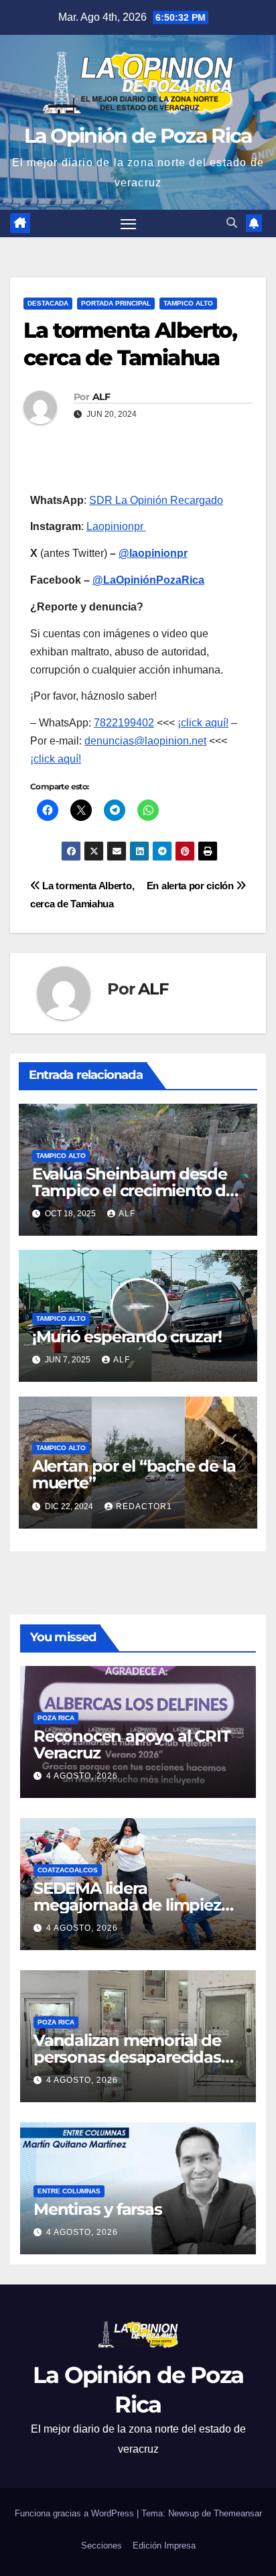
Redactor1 (144, 1506)
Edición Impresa (164, 2546)
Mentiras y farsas (98, 2209)
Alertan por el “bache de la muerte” (134, 1474)
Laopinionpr (116, 526)
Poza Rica (56, 1718)
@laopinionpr (153, 553)
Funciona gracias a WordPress (76, 2513)
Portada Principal (116, 303)
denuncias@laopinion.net (145, 741)
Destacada (48, 303)
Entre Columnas (69, 2191)
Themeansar (238, 2513)
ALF (101, 397)
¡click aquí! (203, 723)
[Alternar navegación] (129, 224)
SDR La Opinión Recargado (156, 500)
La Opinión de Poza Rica (138, 136)
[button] (232, 223)
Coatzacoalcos (68, 1870)
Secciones (101, 2546)
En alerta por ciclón (192, 886)
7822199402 (124, 723)
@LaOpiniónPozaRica (148, 580)
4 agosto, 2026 (82, 1776)
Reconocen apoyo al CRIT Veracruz (132, 1744)
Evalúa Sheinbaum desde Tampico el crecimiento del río (136, 1190)
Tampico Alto (188, 303)
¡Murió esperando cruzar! (127, 1337)
